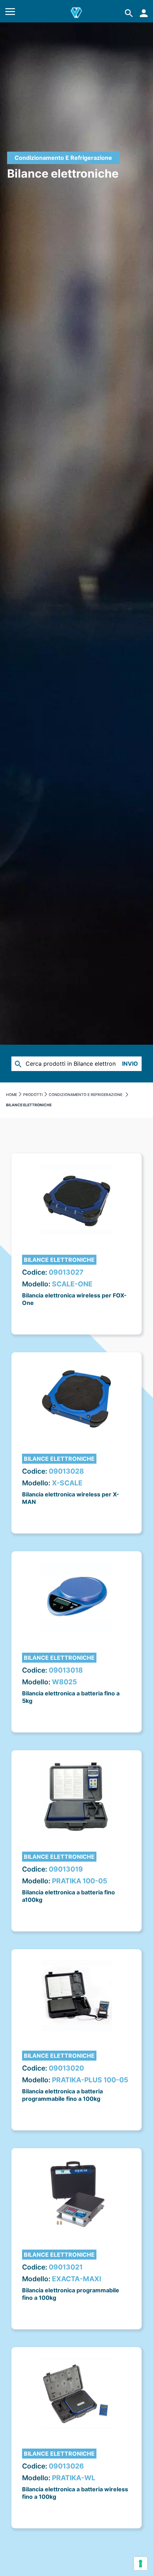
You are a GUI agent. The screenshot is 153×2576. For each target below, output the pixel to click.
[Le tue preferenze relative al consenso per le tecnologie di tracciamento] (141, 2564)
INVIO (130, 1064)
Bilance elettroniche (59, 1260)
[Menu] (10, 13)
